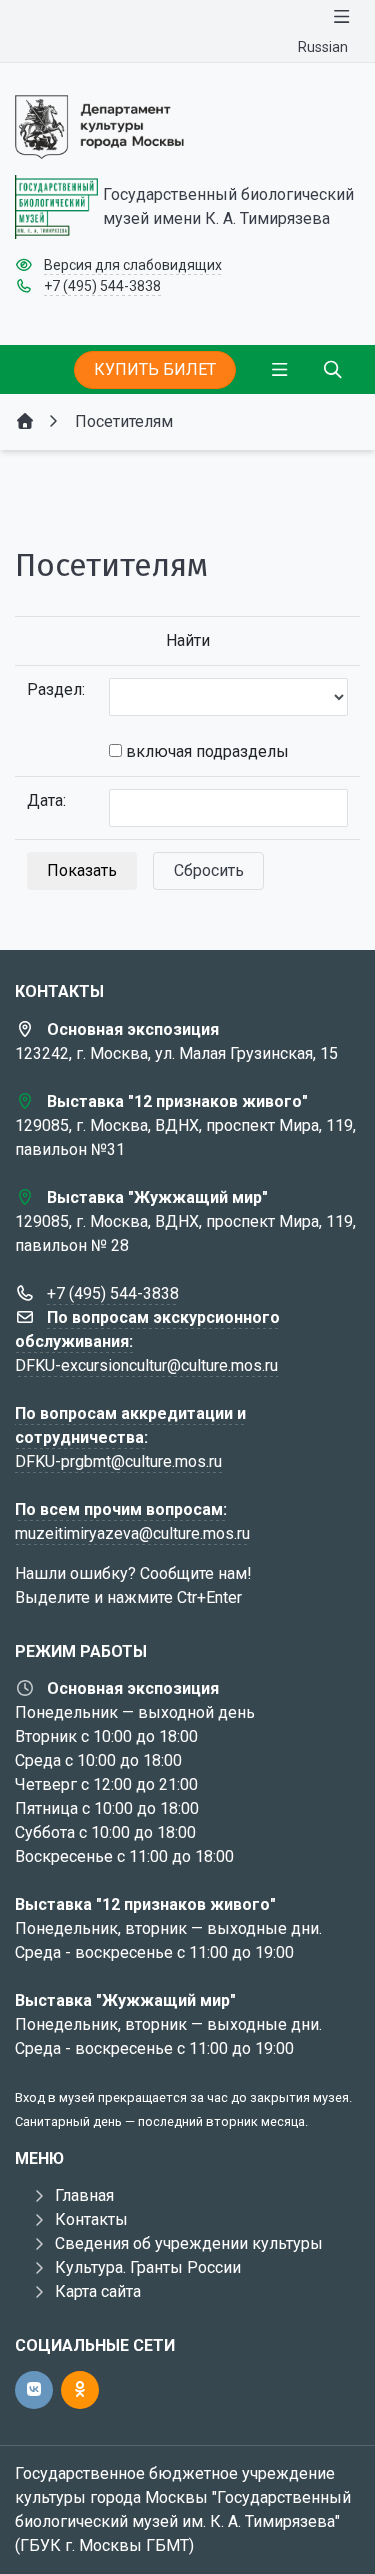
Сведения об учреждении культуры (189, 2243)
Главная (84, 2195)
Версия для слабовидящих (133, 265)
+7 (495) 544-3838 (102, 286)
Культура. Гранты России (148, 2267)
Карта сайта (98, 2291)
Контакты (91, 2219)
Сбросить (209, 870)
